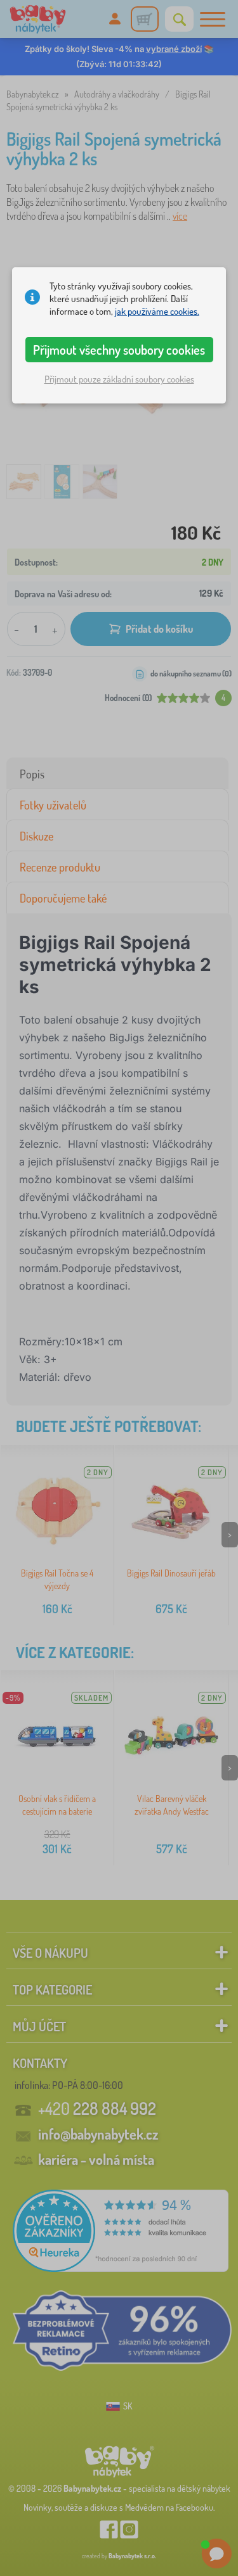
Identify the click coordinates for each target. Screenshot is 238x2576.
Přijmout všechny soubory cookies (119, 350)
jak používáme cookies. (157, 311)
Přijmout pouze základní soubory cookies (119, 379)
